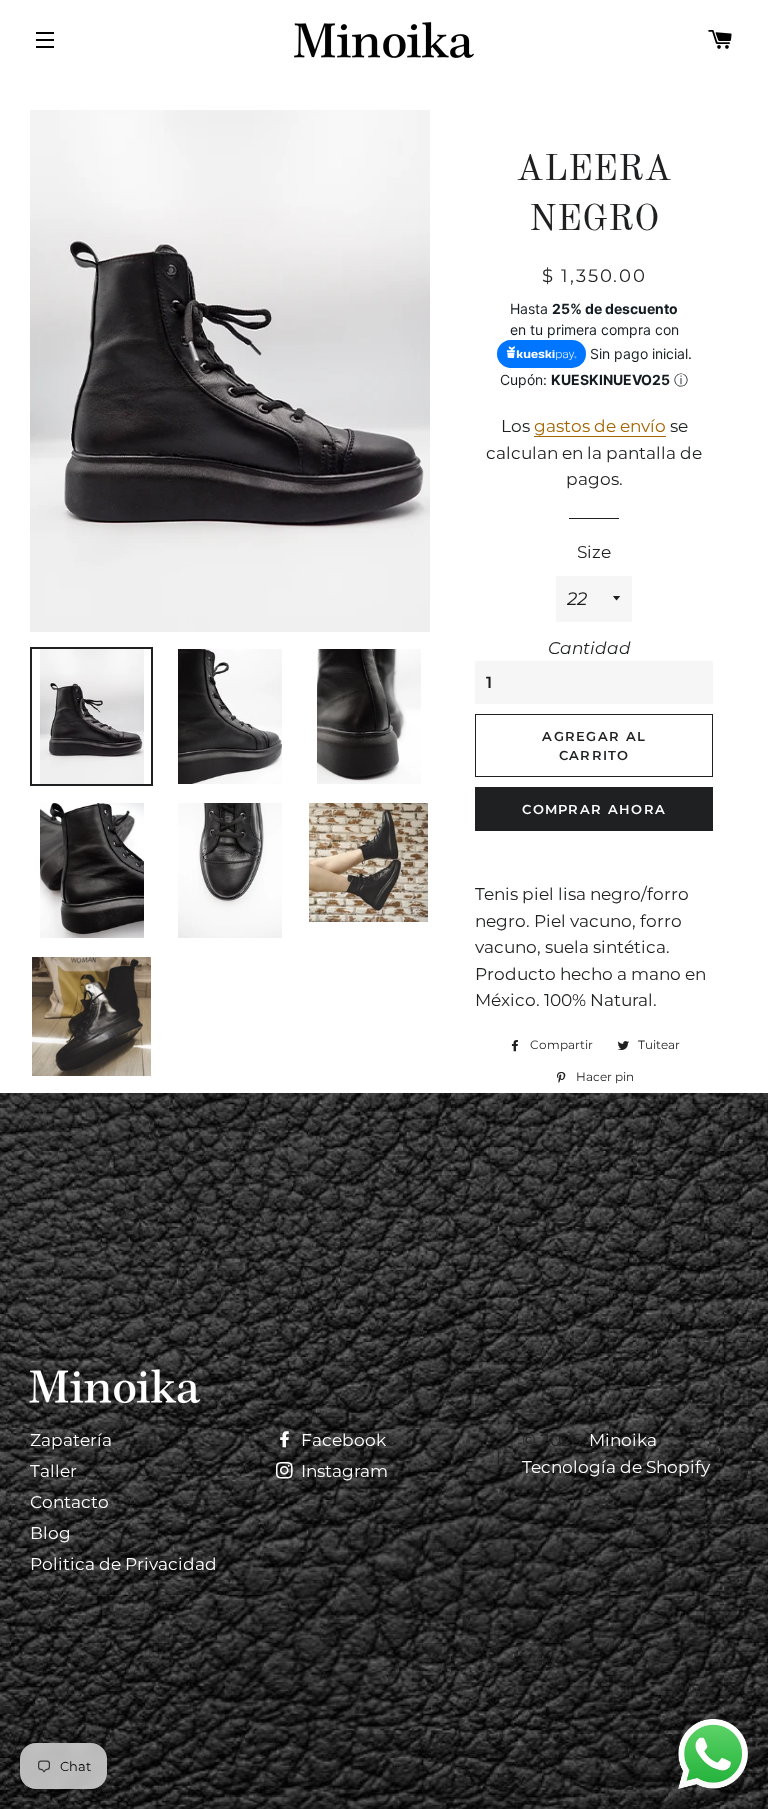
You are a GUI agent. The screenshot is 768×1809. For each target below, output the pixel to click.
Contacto (69, 1502)
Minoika (623, 1440)
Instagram (342, 1471)
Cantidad (589, 648)
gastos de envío (600, 426)
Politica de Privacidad (123, 1564)
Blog (50, 1533)
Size (594, 552)
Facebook (341, 1440)
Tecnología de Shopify (616, 1467)
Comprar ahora (594, 809)
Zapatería (71, 1440)
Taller (53, 1471)
